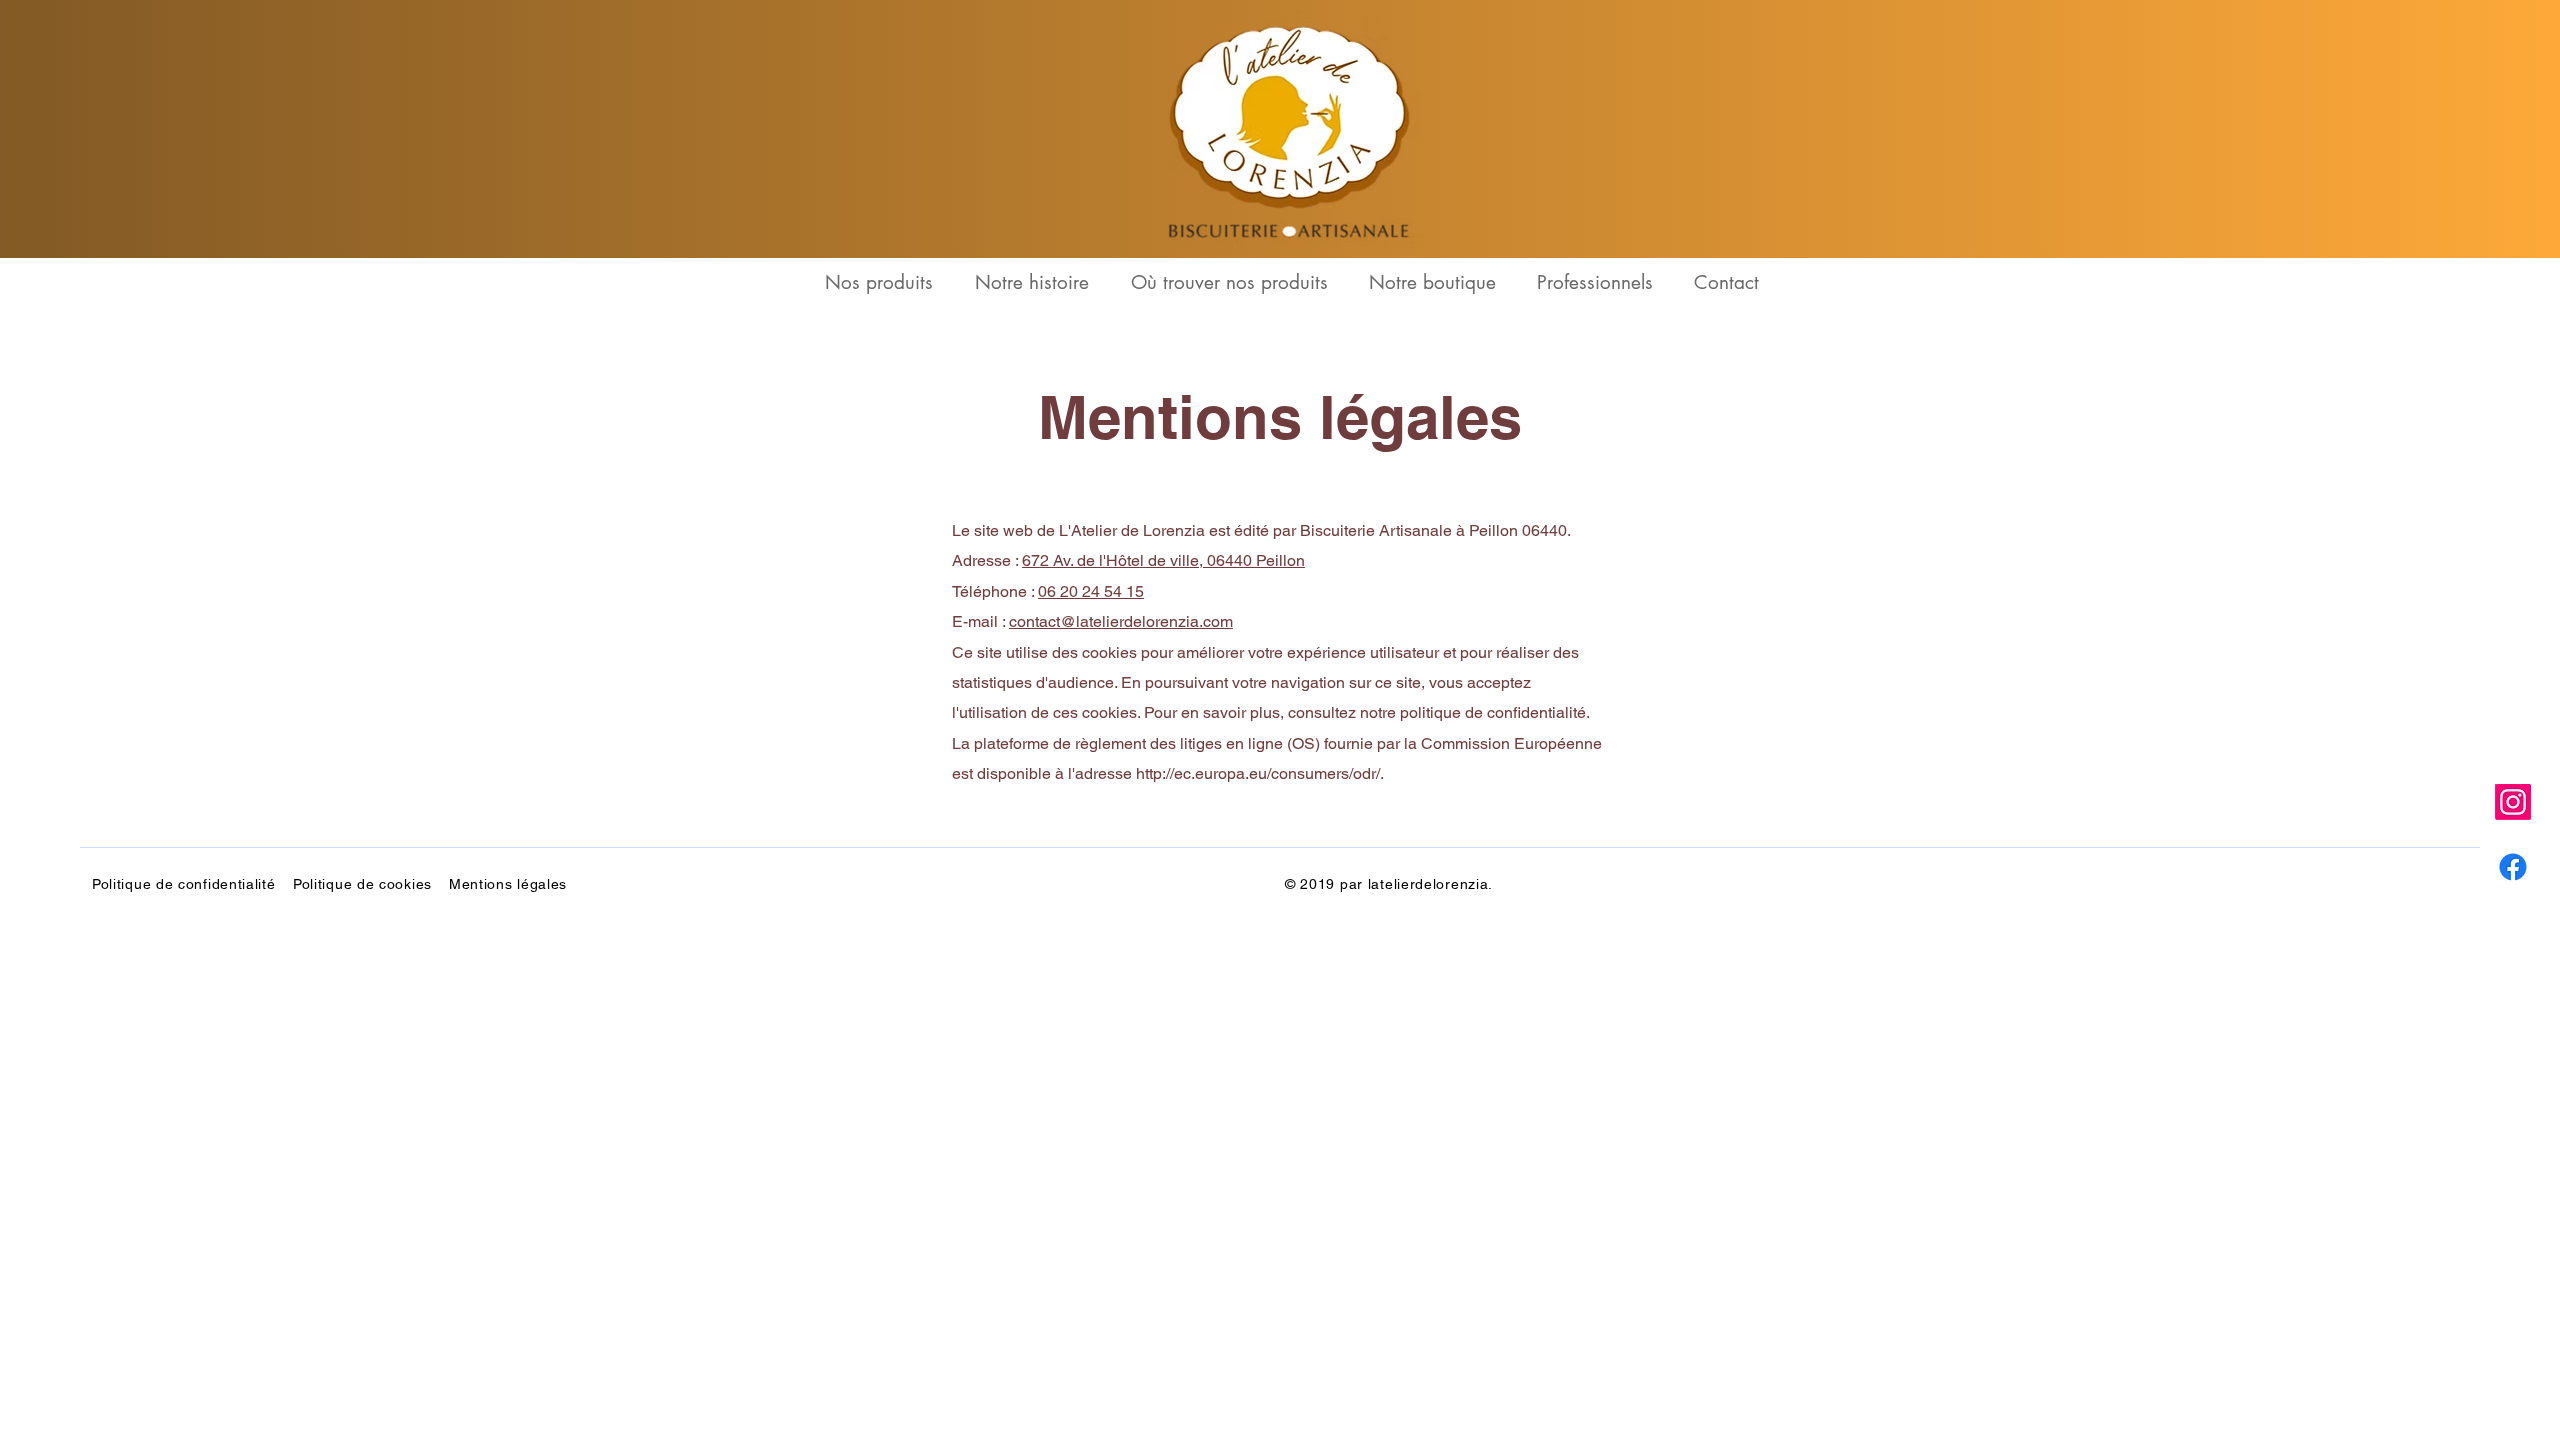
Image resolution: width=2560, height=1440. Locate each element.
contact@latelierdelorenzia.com (1121, 621)
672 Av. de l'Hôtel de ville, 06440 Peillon (1163, 560)
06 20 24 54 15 (1091, 591)
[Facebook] (2513, 867)
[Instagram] (2513, 802)
